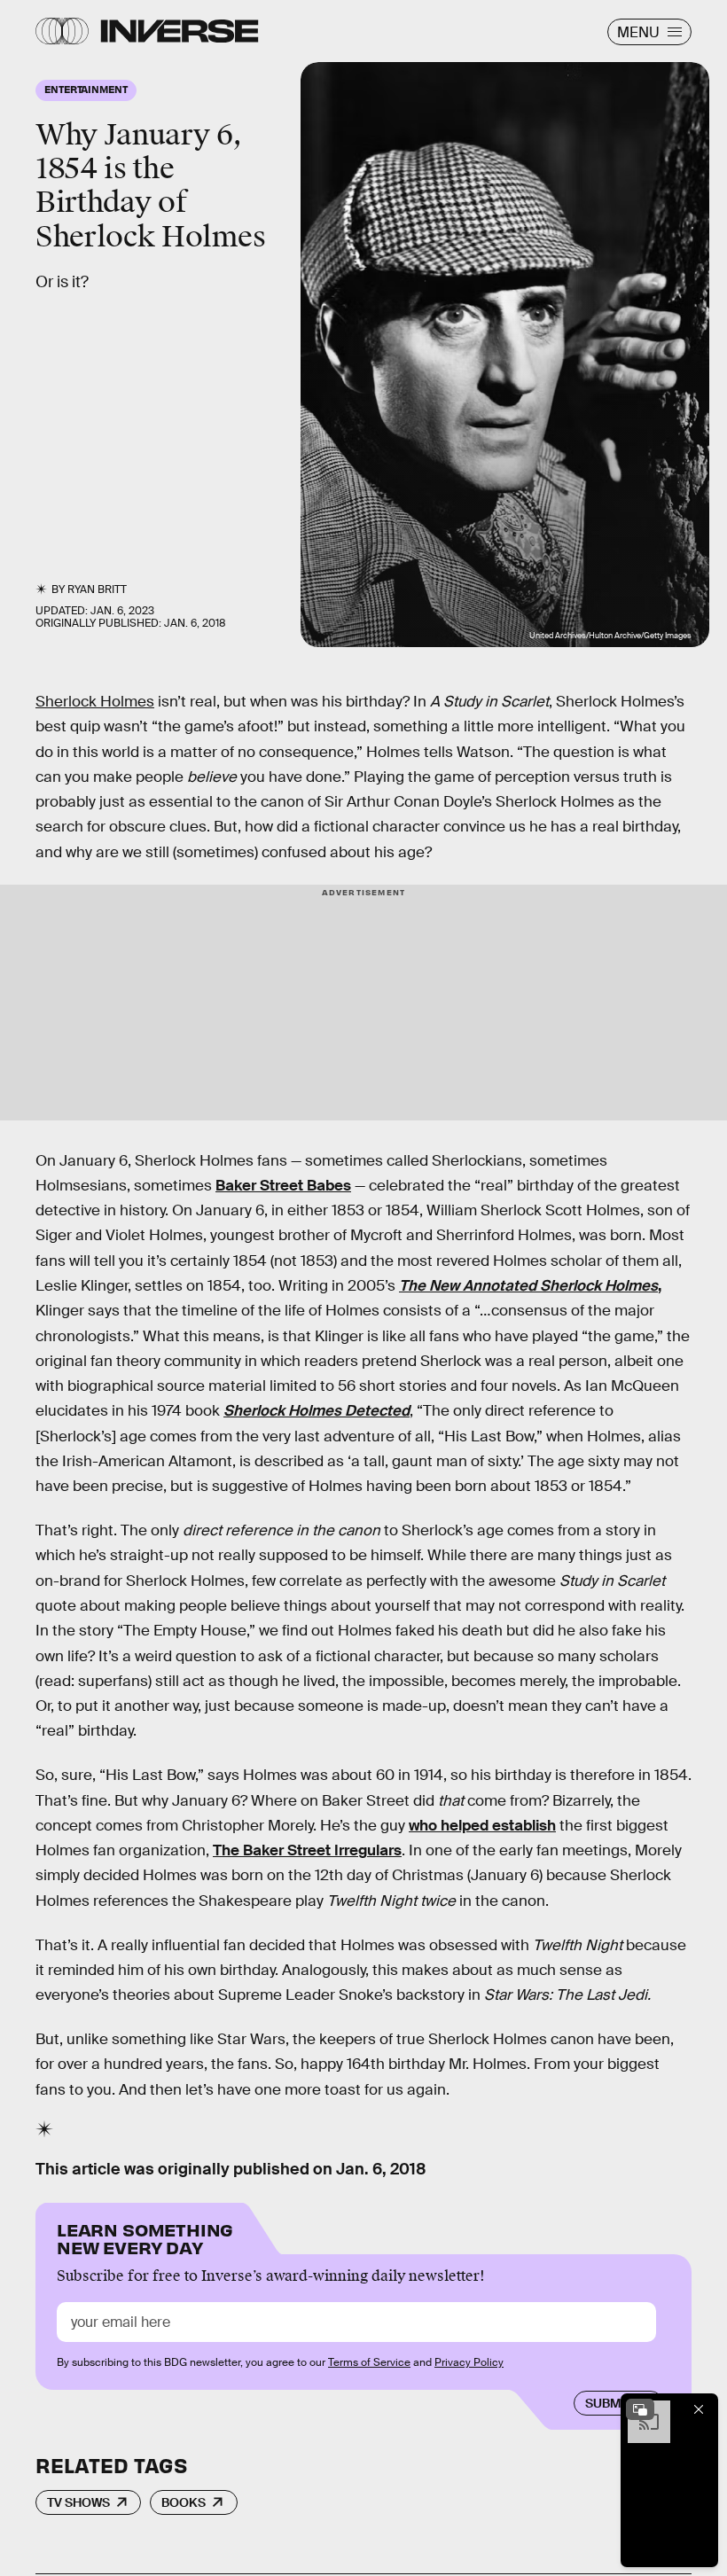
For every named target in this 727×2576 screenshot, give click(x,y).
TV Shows (78, 2502)
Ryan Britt (97, 589)
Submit (609, 2403)
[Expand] (640, 2409)
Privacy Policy (469, 2362)
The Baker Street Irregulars (307, 1850)
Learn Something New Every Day (145, 2237)
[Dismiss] (699, 2409)
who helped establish (482, 1826)
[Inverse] (180, 31)
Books (184, 2502)
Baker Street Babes (283, 1186)
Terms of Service (369, 2362)
